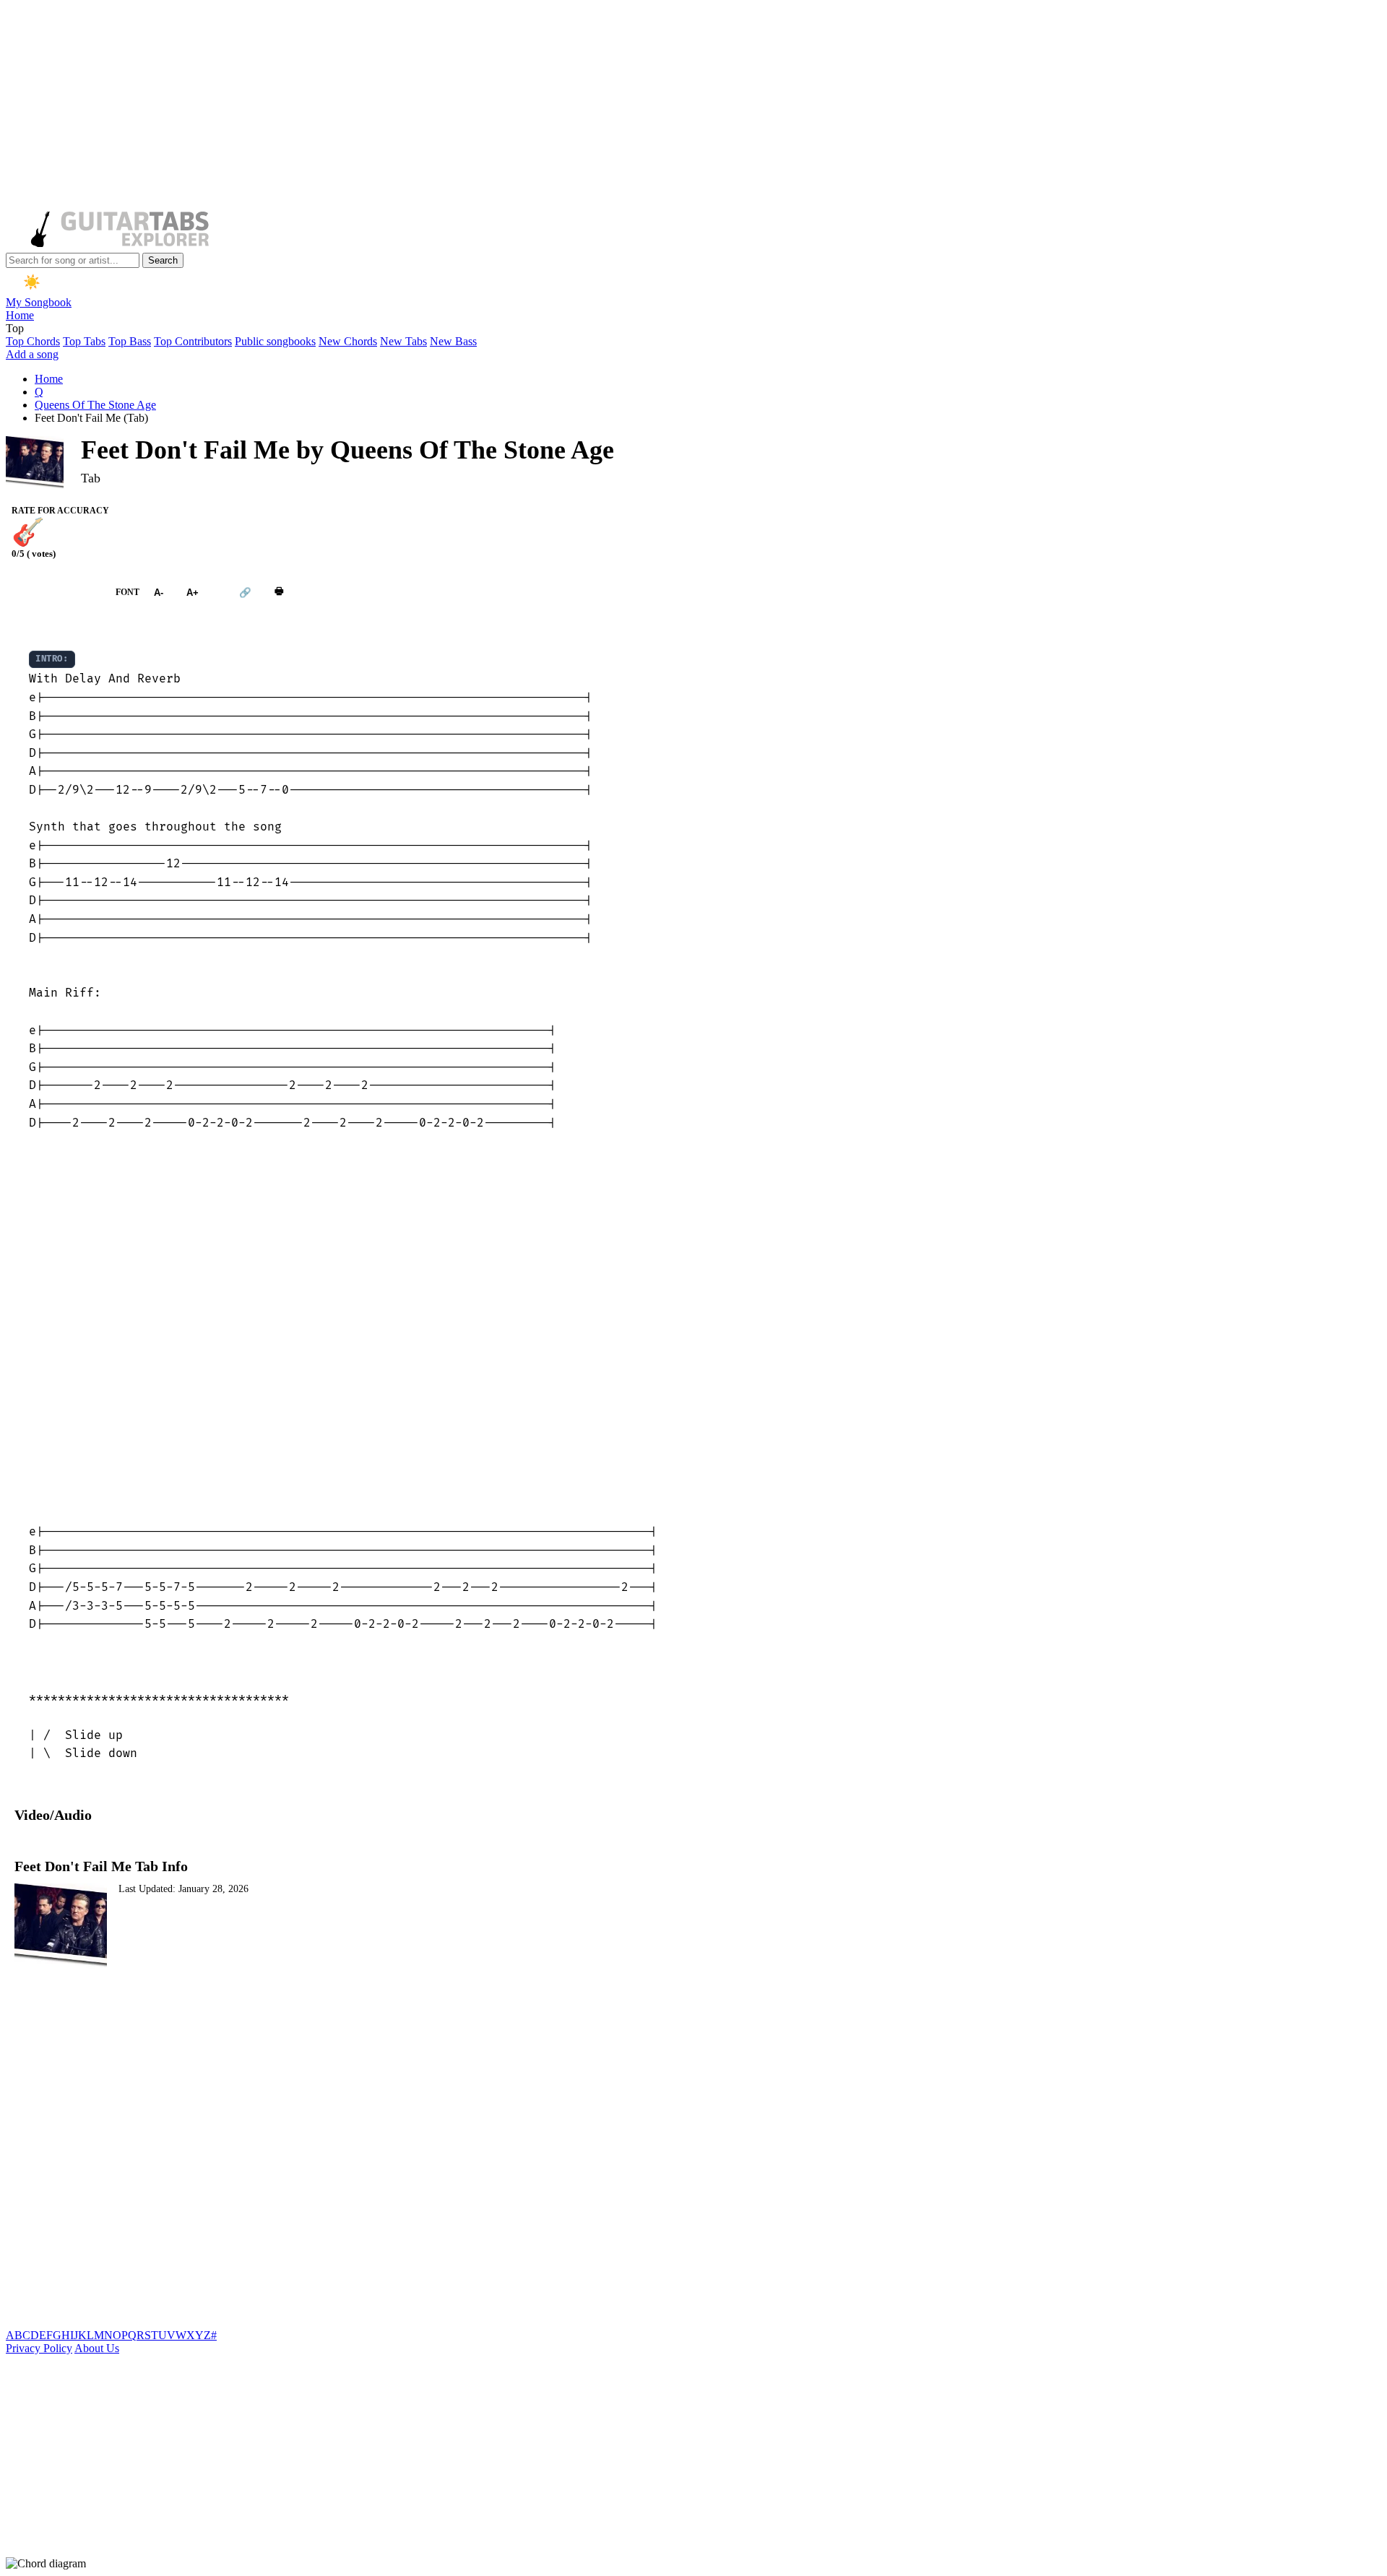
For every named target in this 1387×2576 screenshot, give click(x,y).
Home (20, 315)
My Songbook (39, 302)
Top (15, 328)
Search (163, 260)
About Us (97, 2348)
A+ (193, 593)
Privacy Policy (39, 2348)
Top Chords (33, 341)
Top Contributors (193, 341)
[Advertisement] (439, 107)
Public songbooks (275, 341)
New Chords (348, 341)
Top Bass (130, 341)
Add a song (32, 354)
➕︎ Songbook (53, 592)
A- (159, 593)
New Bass (453, 341)
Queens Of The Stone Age (95, 405)
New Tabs (403, 341)
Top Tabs (84, 341)
